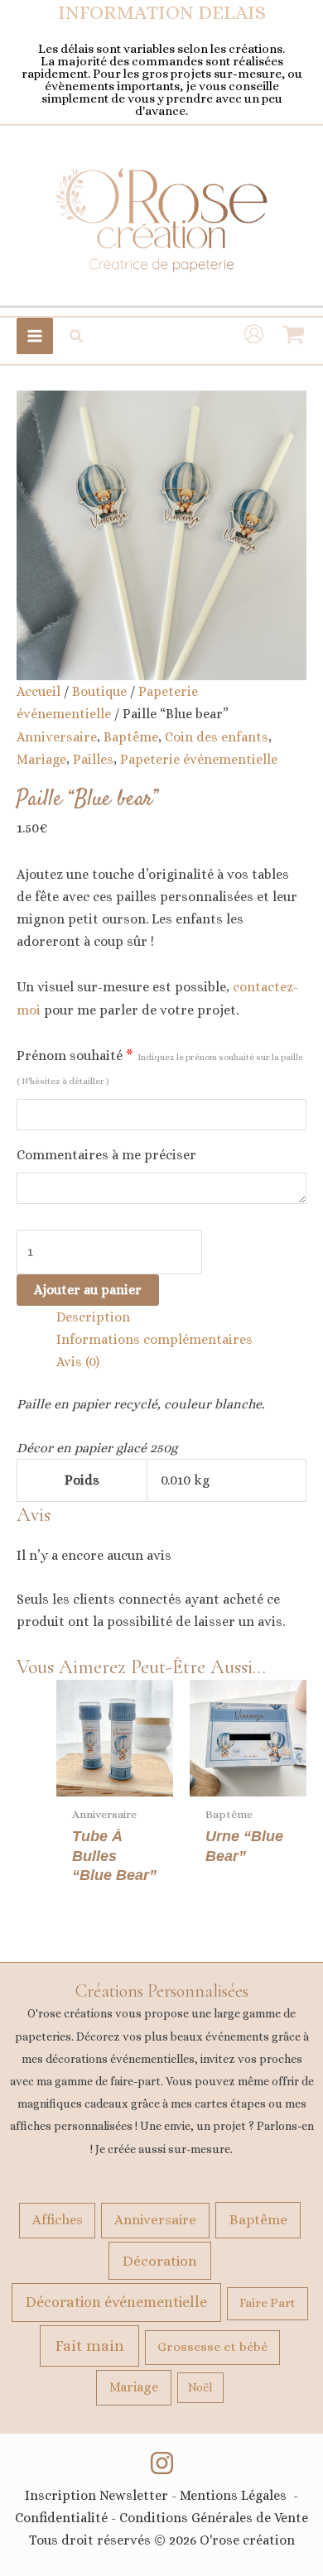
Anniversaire (57, 737)
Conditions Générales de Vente (214, 2518)
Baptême (131, 737)
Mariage (41, 759)
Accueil (39, 691)
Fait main (89, 2346)
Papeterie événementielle (199, 759)
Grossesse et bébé (212, 2347)
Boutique (99, 691)
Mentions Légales (233, 2495)
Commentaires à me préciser (106, 1155)
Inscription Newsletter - (102, 2495)
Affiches (58, 2220)
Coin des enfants (217, 737)
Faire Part (268, 2303)
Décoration (160, 2261)
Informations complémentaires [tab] (154, 1339)
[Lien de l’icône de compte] (254, 336)
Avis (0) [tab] (78, 1362)
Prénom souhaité (160, 1067)
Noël (200, 2387)
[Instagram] (162, 2463)
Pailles (93, 759)
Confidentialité (61, 2518)
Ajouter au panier (88, 1290)
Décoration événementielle (116, 2302)
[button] (77, 336)
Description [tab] (93, 1317)
